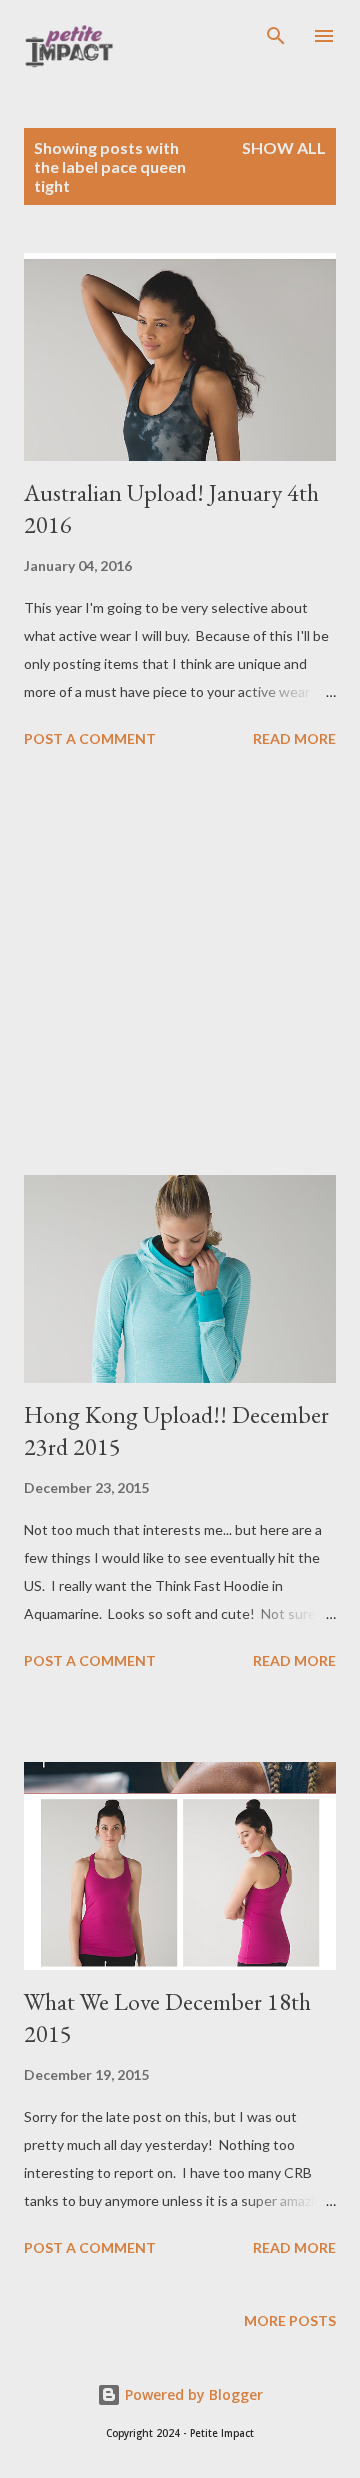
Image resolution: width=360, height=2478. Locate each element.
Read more (294, 738)
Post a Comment (90, 738)
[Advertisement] (180, 965)
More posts (290, 2320)
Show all (284, 147)
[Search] (276, 36)
